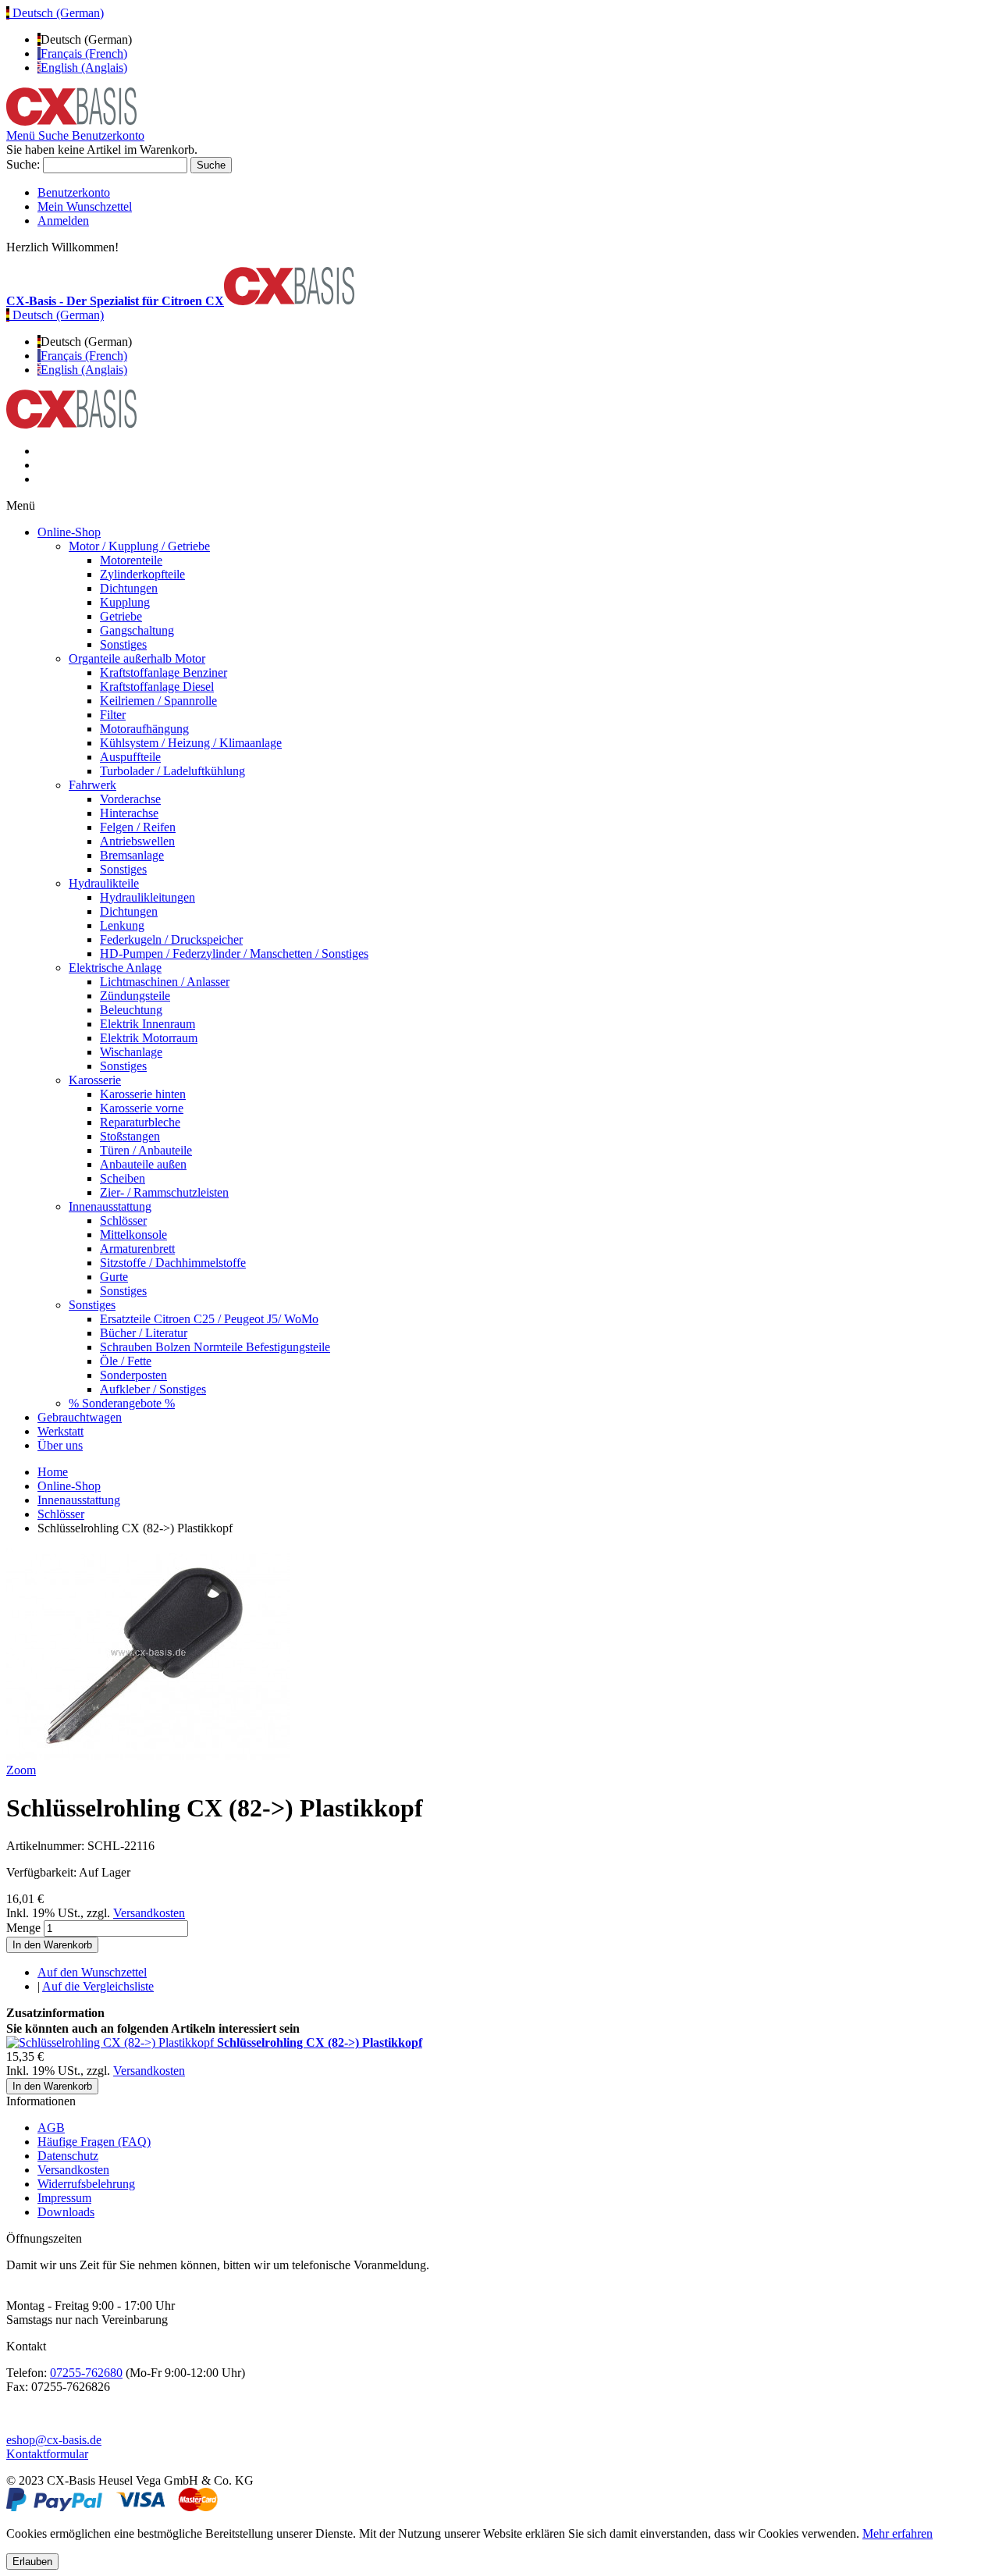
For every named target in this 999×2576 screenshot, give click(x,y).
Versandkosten (149, 1913)
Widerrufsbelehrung (86, 2184)
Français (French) (84, 53)
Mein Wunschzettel (85, 206)
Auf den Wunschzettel (92, 1972)
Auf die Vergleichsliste (98, 1986)
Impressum (64, 2198)
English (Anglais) (84, 68)
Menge (23, 1928)
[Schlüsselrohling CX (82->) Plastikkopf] (112, 2042)
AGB (51, 2128)
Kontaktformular (47, 2454)
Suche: (23, 164)
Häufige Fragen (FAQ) (94, 2142)
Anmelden (63, 221)
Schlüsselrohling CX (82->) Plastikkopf (320, 2042)
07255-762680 (86, 2373)
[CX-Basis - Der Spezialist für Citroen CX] (71, 121)
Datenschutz (68, 2156)
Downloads (66, 2212)
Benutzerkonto (74, 192)
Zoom (21, 1770)
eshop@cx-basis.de (54, 2440)
